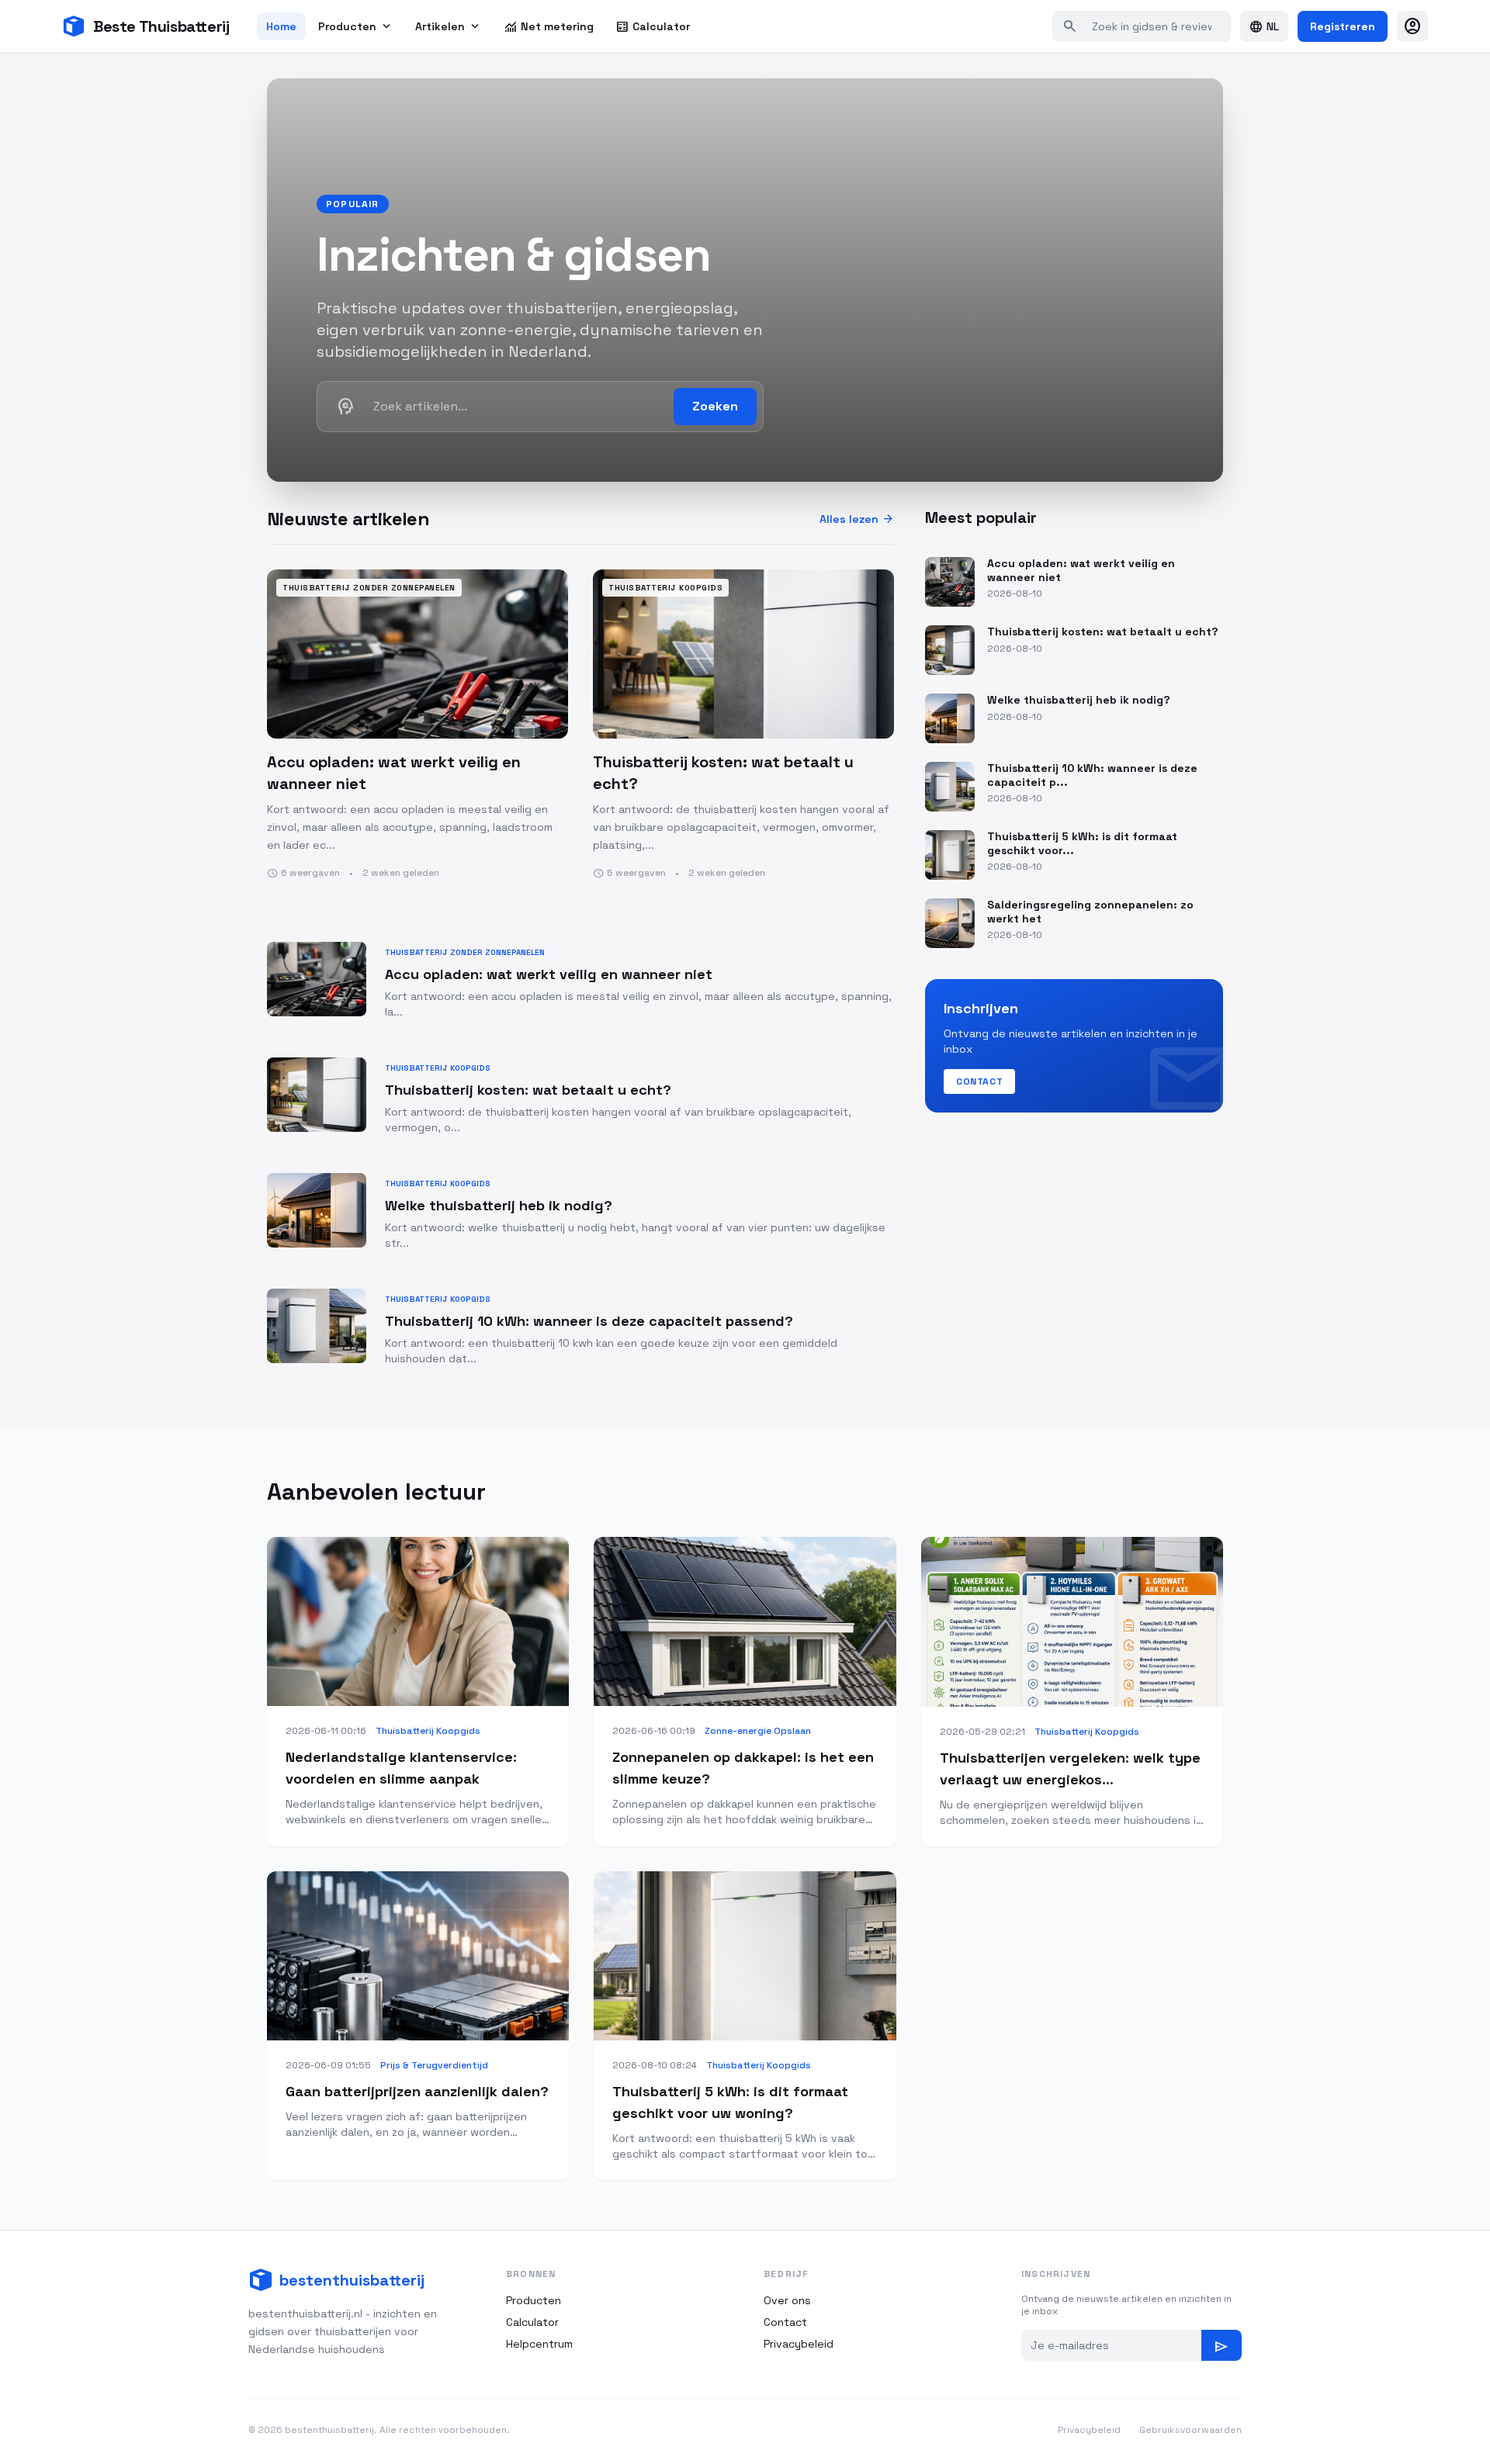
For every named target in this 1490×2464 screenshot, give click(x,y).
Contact (979, 1081)
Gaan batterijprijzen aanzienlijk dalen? (417, 2091)
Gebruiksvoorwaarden (1190, 2430)
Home (281, 26)
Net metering (549, 26)
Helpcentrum (539, 2344)
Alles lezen (857, 519)
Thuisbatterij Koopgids (428, 1731)
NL (1264, 26)
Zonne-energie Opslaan (758, 1731)
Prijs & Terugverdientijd (434, 2065)
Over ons (787, 2300)
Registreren (1343, 26)
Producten (356, 26)
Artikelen (449, 26)
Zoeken (715, 406)
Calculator (653, 26)
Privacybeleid (799, 2344)
